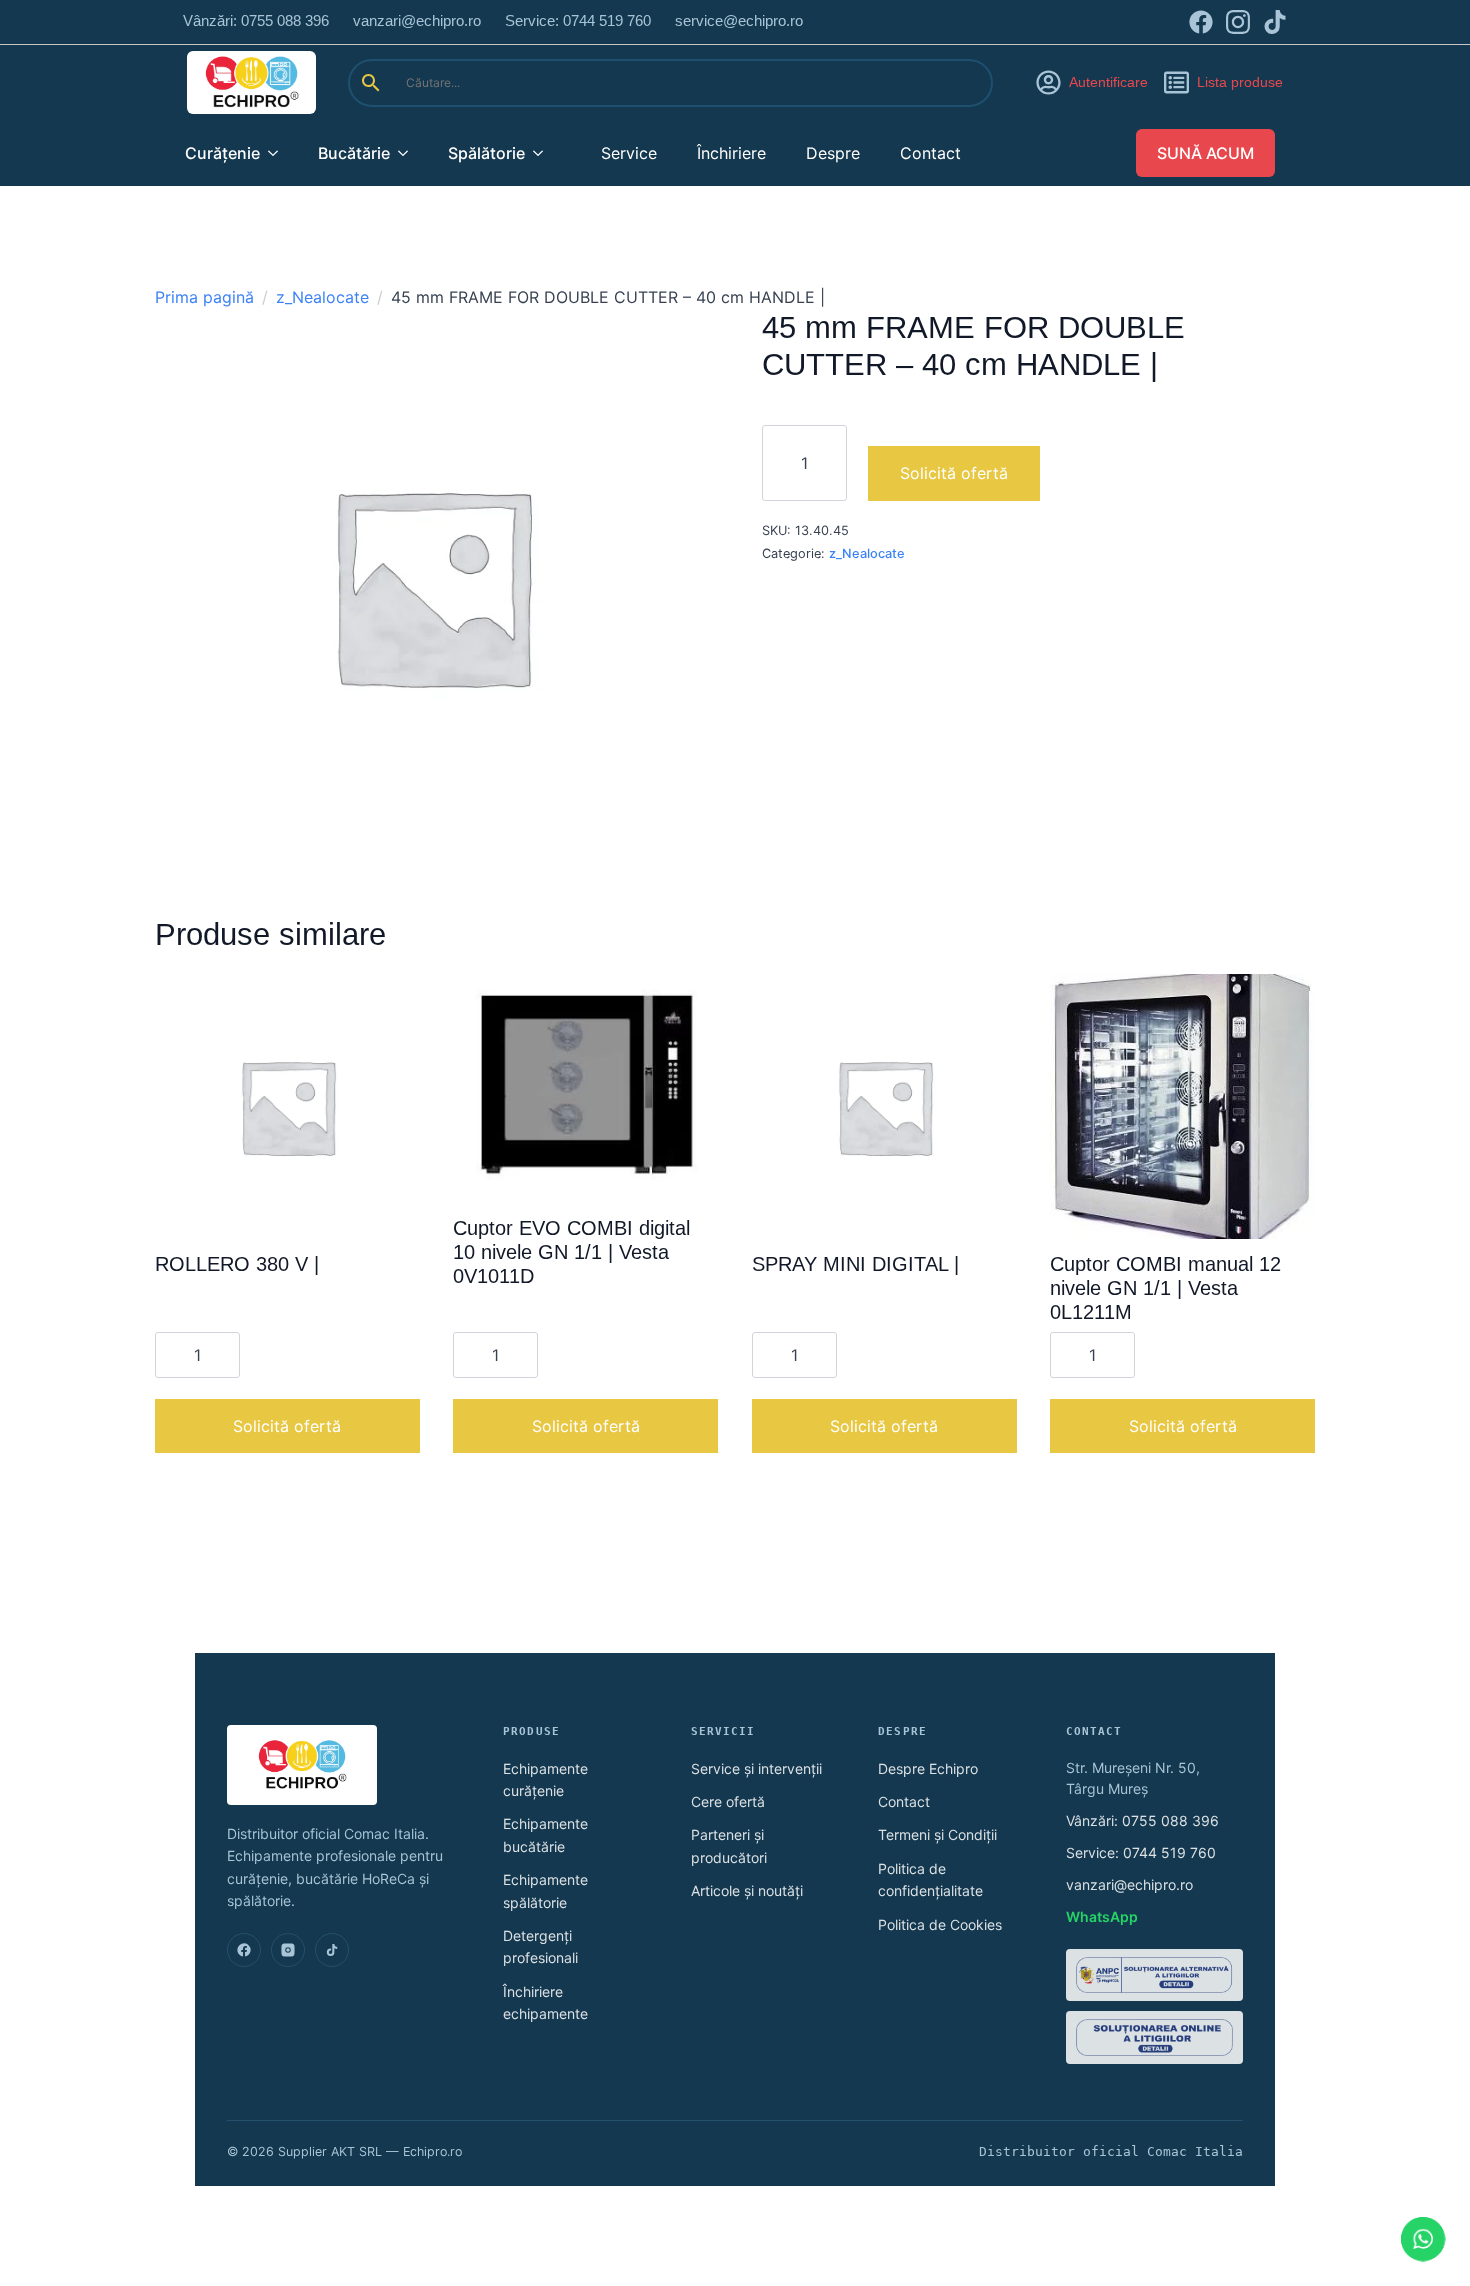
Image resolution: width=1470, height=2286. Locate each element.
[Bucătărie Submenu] (409, 153)
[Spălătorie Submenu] (544, 153)
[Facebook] (244, 1950)
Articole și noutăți (747, 1890)
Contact (930, 153)
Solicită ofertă (954, 473)
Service (629, 153)
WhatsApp (1102, 1916)
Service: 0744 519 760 (1141, 1852)
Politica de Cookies (940, 1924)
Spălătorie (486, 153)
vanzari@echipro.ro (1129, 1884)
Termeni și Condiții (937, 1834)
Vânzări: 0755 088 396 (1142, 1820)
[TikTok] (332, 1950)
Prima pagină (204, 297)
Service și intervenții (756, 1768)
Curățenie (222, 153)
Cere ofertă (728, 1801)
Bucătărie (354, 153)
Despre (833, 153)
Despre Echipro (928, 1768)
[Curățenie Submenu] (279, 153)
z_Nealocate (322, 297)
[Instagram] (288, 1950)
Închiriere (731, 153)
